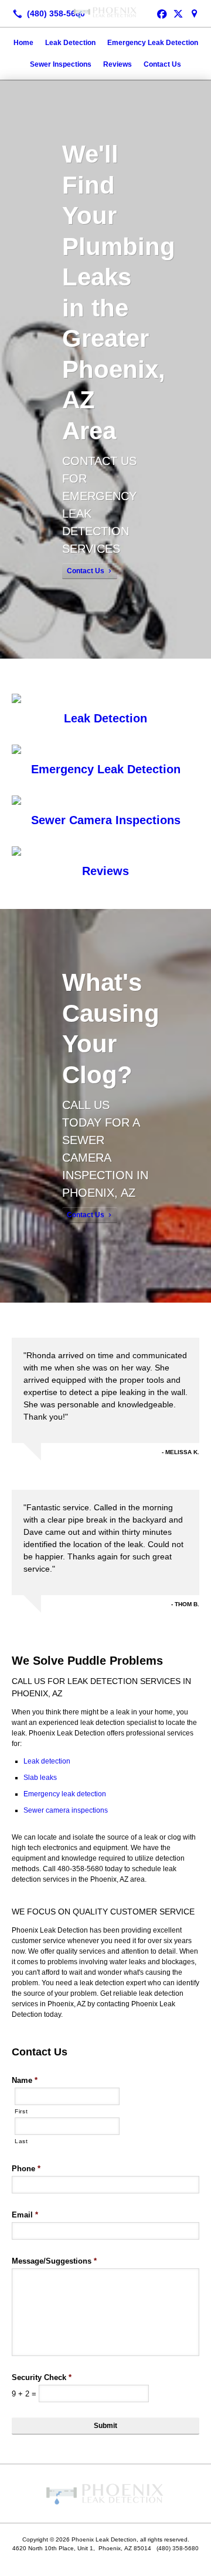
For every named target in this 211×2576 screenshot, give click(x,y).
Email (25, 2215)
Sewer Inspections (61, 64)
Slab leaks (40, 1778)
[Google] (195, 13)
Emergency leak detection (65, 1794)
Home (23, 43)
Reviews (118, 64)
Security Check (42, 2377)
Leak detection (47, 1761)
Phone (26, 2169)
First (21, 2111)
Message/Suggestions (54, 2261)
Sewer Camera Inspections (106, 820)
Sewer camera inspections (66, 1810)
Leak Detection (70, 43)
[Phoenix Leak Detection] (105, 12)
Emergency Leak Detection (153, 43)
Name (25, 2080)
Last (21, 2141)
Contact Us (162, 64)
